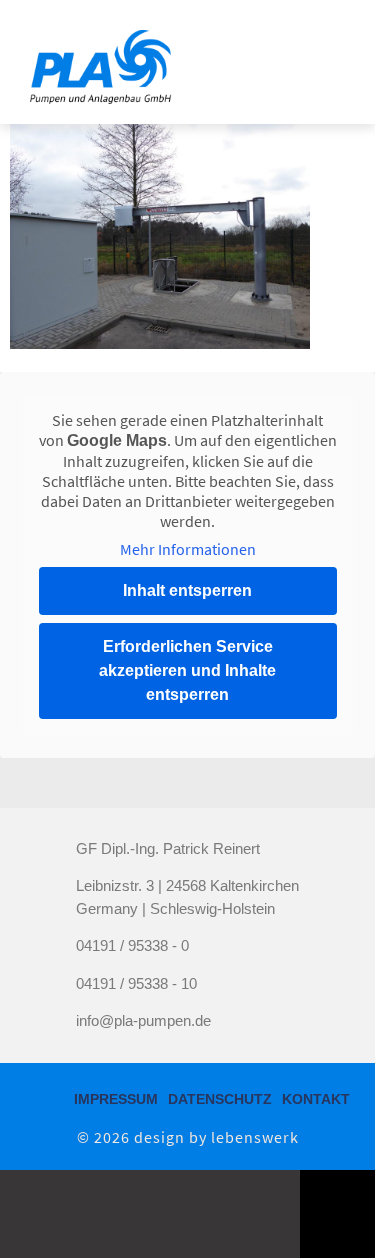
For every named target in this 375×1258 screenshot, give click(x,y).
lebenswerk (255, 1137)
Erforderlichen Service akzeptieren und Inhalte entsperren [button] (187, 670)
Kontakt (316, 1099)
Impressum (116, 1099)
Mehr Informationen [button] (188, 549)
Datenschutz (220, 1099)
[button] (322, 62)
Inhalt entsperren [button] (187, 590)
